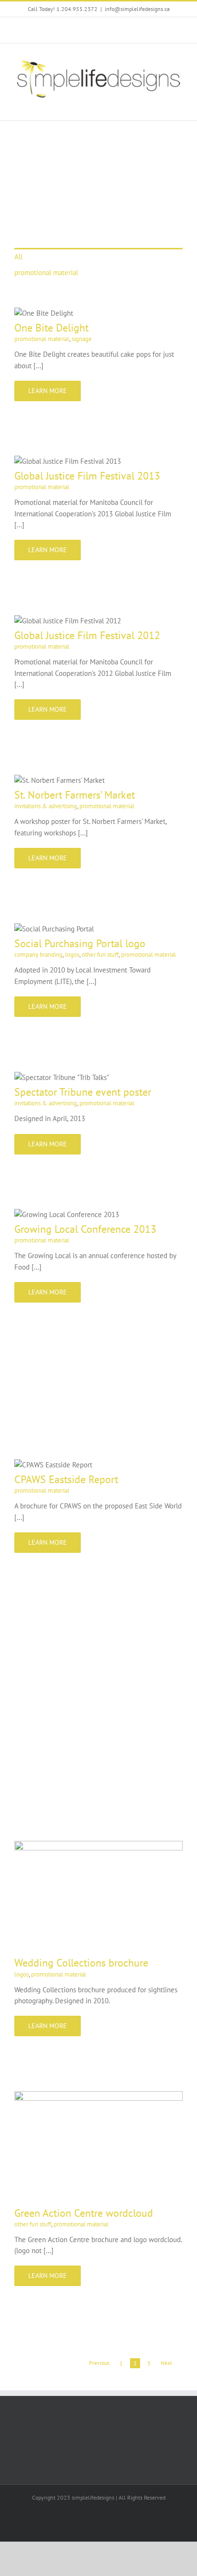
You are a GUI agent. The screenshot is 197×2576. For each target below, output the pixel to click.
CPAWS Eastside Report (66, 1479)
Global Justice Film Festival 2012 (87, 635)
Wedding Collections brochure (81, 1963)
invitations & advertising (46, 806)
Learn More (48, 391)
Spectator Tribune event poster (83, 1092)
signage (82, 339)
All (18, 257)
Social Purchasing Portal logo (80, 943)
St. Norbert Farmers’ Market (75, 795)
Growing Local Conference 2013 (85, 1229)
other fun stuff (100, 955)
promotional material (46, 273)
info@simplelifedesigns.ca (137, 9)
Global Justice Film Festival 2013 (87, 476)
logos (72, 955)
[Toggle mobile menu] (179, 106)
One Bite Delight (51, 328)
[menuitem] (98, 256)
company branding (38, 955)
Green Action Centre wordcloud (84, 2213)
